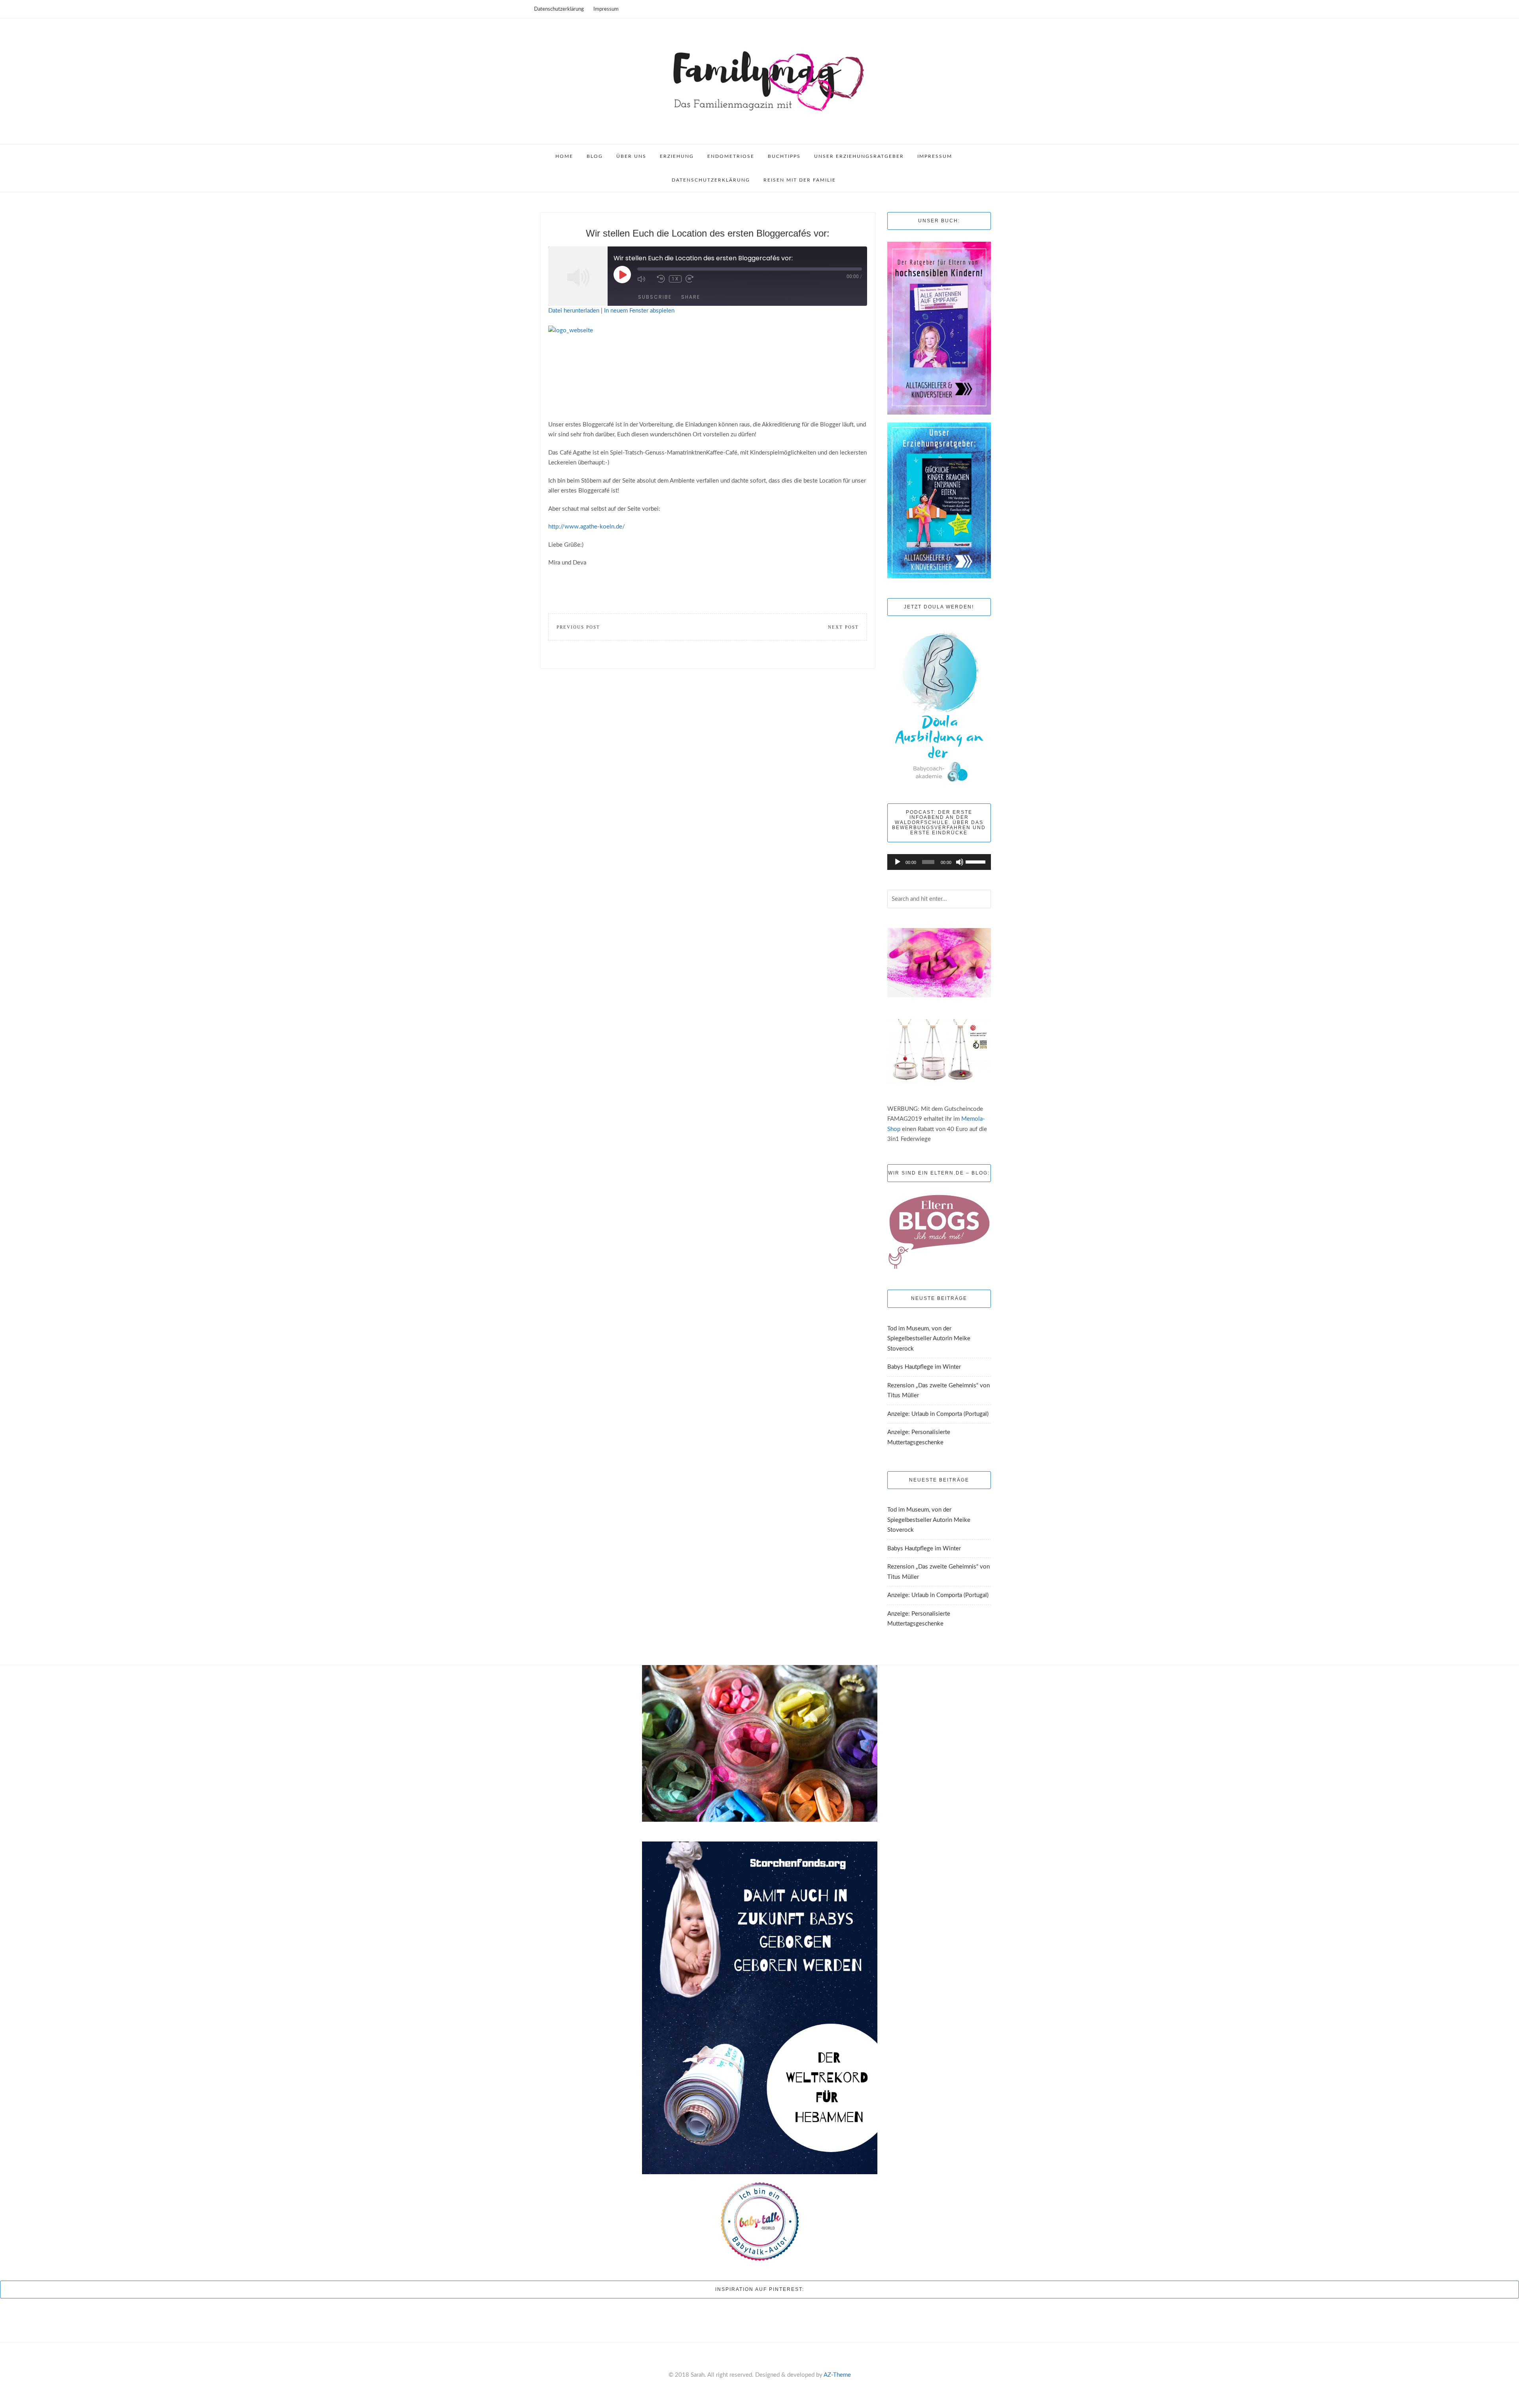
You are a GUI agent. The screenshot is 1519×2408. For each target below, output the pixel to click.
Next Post (843, 627)
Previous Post (578, 627)
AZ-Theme (837, 2375)
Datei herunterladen (574, 311)
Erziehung (677, 156)
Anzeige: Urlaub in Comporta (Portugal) (938, 1414)
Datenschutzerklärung (559, 9)
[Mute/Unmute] (645, 279)
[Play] (622, 275)
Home (564, 156)
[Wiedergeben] (898, 862)
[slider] (976, 861)
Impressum (606, 9)
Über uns (631, 156)
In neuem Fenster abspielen (639, 311)
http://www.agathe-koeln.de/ (587, 527)
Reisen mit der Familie (800, 180)
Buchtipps (784, 156)
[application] (939, 862)
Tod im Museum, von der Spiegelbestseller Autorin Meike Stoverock (929, 1339)
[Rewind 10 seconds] (661, 279)
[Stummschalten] (960, 862)
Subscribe (655, 297)
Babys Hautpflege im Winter (924, 1367)
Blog (595, 156)
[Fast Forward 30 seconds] (693, 279)
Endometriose (731, 156)
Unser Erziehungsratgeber (859, 156)
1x (675, 279)
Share (691, 297)
